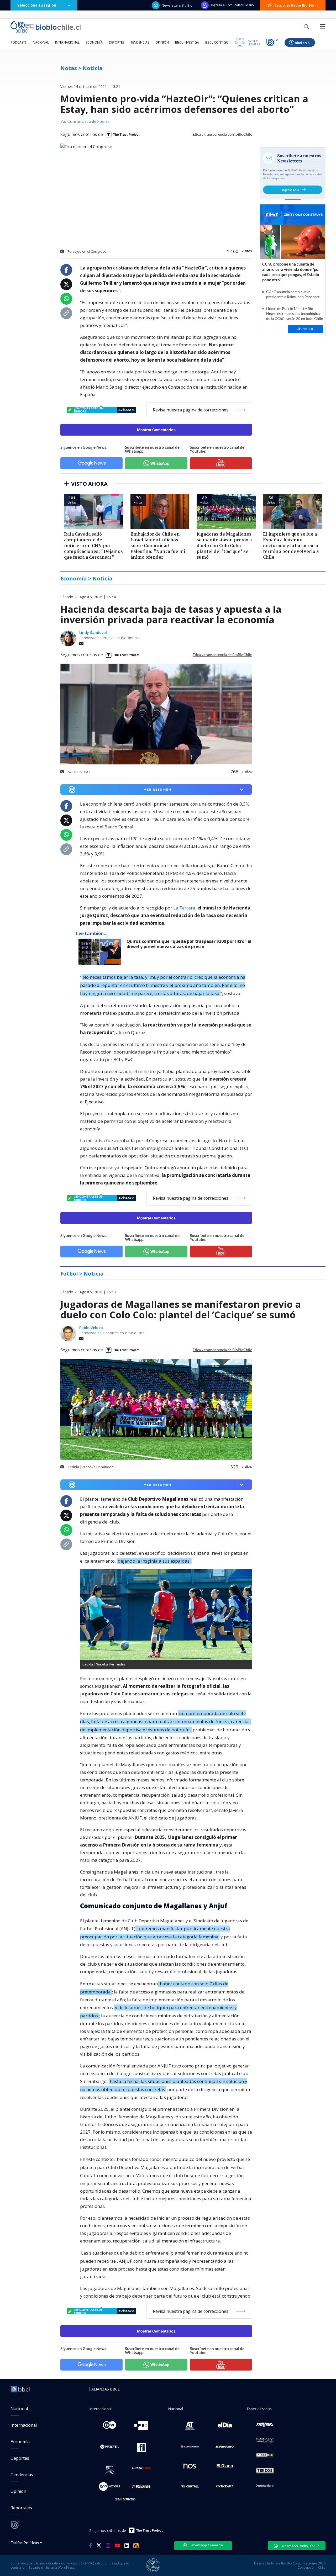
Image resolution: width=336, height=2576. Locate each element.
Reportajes (21, 2508)
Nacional (41, 42)
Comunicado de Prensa (88, 122)
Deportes (117, 42)
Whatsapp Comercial (207, 2545)
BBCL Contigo (217, 42)
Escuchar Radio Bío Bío (294, 5)
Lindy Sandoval (93, 633)
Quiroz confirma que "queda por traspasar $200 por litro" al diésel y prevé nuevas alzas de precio (189, 944)
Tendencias (140, 42)
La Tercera (184, 908)
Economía (94, 42)
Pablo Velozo (91, 1328)
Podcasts (19, 42)
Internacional (67, 42)
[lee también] (101, 952)
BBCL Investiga (187, 42)
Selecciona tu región (37, 5)
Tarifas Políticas (25, 2543)
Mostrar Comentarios (156, 430)
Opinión (162, 42)
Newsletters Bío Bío (177, 5)
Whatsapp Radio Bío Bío (300, 2546)
